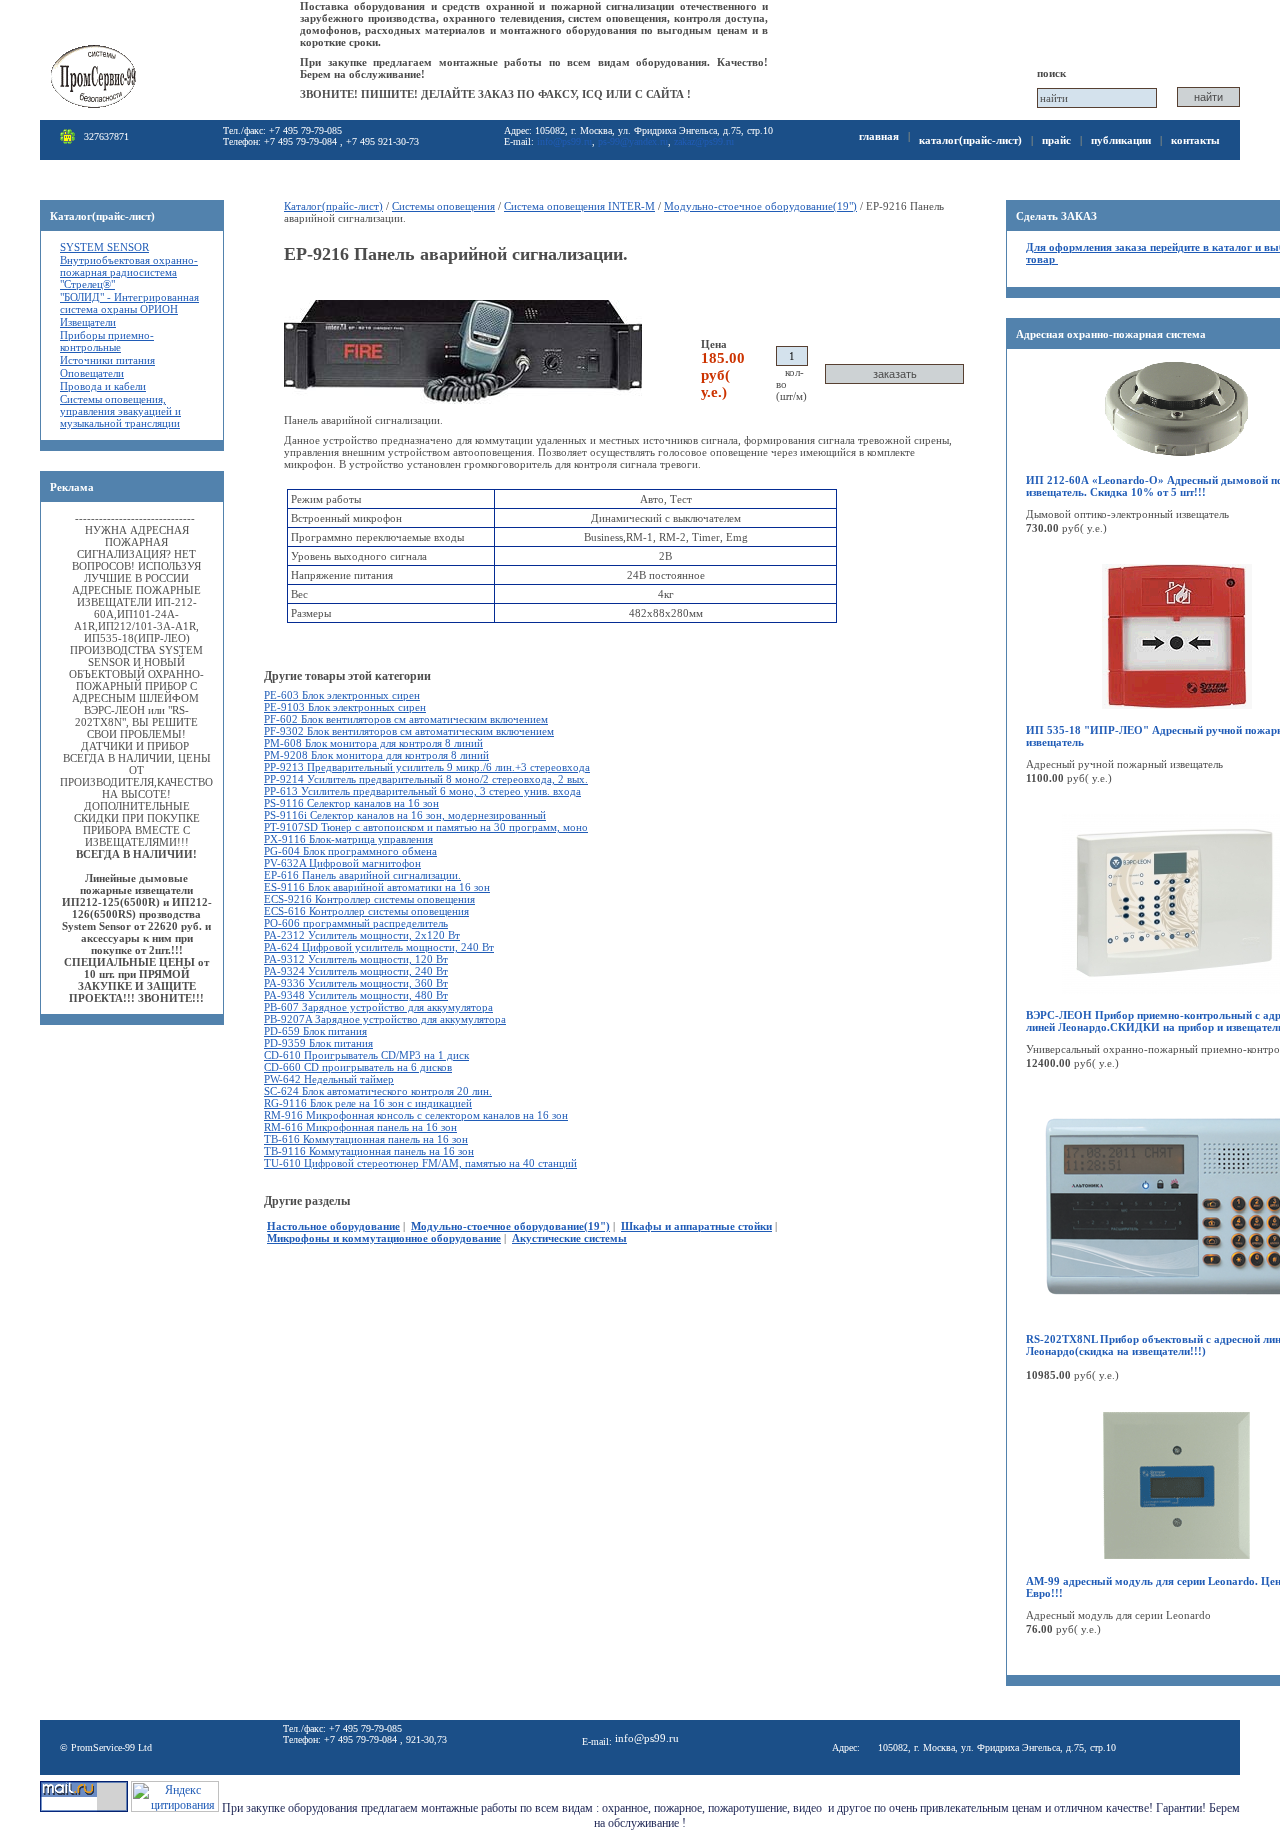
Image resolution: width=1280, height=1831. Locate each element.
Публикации (1121, 140)
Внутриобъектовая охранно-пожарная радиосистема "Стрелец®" (129, 272)
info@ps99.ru (564, 141)
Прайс (1056, 140)
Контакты (1195, 140)
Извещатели (88, 322)
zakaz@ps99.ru (704, 141)
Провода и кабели (103, 386)
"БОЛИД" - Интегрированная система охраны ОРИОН (129, 303)
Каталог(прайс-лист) (970, 140)
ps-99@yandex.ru (633, 141)
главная (879, 136)
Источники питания (107, 360)
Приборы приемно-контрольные (107, 341)
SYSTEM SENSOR (104, 247)
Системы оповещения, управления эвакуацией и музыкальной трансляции (120, 411)
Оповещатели (92, 373)
